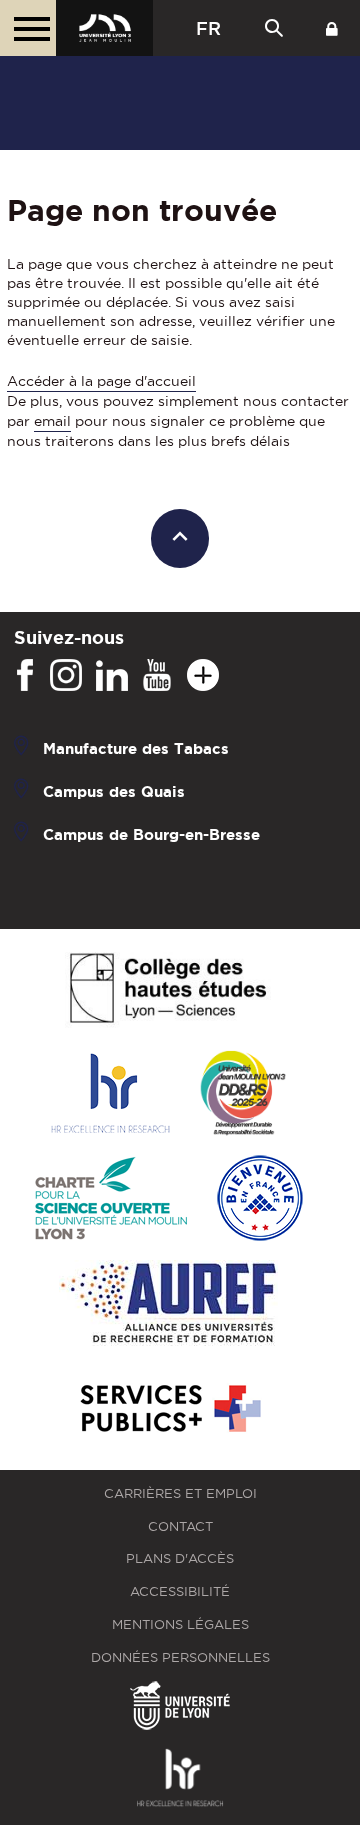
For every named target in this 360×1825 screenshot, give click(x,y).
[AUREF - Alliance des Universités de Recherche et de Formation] (168, 1304)
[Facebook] (25, 676)
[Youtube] (157, 676)
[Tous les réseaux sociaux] (203, 676)
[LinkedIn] (112, 676)
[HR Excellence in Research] (110, 1094)
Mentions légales (180, 1624)
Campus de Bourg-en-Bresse (151, 834)
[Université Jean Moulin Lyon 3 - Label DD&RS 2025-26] (243, 1094)
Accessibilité (180, 1591)
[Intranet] (332, 28)
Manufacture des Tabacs (136, 748)
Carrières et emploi (180, 1493)
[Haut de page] (180, 538)
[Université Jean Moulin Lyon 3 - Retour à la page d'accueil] (104, 28)
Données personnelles (180, 1657)
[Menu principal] (28, 28)
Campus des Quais (114, 791)
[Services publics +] (168, 1409)
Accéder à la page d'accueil (101, 381)
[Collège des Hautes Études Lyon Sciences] (168, 989)
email (52, 421)
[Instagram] (66, 676)
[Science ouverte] (111, 1199)
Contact (180, 1526)
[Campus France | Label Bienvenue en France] (260, 1199)
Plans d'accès (180, 1558)
